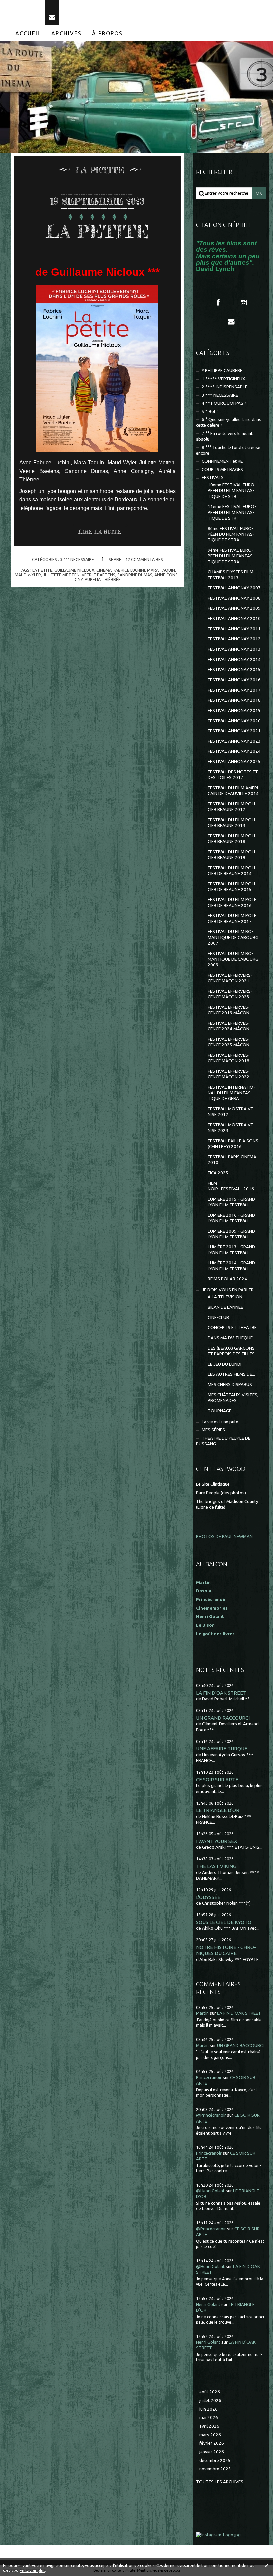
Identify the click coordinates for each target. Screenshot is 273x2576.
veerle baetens (98, 575)
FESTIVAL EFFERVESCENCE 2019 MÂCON (229, 1010)
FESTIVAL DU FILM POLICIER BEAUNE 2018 (232, 839)
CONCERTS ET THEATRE (232, 1328)
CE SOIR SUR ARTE (217, 1780)
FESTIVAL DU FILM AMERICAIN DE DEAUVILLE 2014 (234, 791)
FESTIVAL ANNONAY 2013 (234, 649)
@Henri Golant (210, 2191)
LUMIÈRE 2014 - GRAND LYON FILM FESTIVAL (231, 1266)
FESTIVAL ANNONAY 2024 (234, 751)
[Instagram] (244, 303)
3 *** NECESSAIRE (77, 559)
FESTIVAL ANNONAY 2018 (234, 700)
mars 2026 (210, 2435)
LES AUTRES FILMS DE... (231, 1374)
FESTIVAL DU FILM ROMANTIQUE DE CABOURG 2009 (233, 959)
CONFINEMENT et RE (222, 461)
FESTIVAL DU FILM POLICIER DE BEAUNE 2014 (232, 871)
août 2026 (210, 2392)
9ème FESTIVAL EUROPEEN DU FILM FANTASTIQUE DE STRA (231, 556)
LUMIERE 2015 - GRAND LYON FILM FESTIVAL (231, 1202)
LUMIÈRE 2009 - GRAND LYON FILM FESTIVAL (231, 1234)
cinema (104, 570)
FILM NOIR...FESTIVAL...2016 (231, 1186)
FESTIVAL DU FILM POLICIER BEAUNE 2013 (232, 823)
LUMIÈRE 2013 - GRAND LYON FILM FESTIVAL (231, 1250)
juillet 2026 (210, 2401)
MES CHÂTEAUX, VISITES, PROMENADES (233, 1398)
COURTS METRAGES (222, 469)
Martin (202, 2013)
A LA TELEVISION (225, 1297)
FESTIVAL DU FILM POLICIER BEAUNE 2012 (232, 807)
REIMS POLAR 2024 (227, 1279)
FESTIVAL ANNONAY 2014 (234, 659)
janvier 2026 (212, 2452)
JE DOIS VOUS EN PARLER (228, 1290)
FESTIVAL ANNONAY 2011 (234, 629)
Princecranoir (209, 2078)
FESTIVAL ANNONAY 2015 (234, 669)
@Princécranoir (211, 2115)
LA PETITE (98, 231)
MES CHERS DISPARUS (230, 1385)
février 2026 (212, 2443)
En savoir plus (32, 2571)
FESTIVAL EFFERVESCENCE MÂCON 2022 (229, 1074)
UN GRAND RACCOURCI (223, 1718)
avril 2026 (209, 2426)
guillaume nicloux (74, 570)
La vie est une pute (220, 1422)
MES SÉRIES (213, 1430)
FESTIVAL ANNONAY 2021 (234, 731)
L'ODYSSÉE (208, 1897)
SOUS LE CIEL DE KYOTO (224, 1922)
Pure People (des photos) (221, 1493)
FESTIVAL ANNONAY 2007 (234, 588)
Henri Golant (210, 1617)
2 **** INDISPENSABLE (225, 387)
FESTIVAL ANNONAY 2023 (234, 741)
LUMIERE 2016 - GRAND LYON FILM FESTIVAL (231, 1218)
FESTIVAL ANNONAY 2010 (234, 618)
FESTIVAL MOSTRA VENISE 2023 (231, 1128)
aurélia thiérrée (103, 579)
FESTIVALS (213, 477)
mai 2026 (209, 2418)
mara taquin (161, 570)
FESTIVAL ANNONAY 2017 (234, 690)
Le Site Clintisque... (214, 1484)
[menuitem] (28, 33)
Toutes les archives (220, 2482)
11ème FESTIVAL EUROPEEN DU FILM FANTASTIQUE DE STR (232, 512)
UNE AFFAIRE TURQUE (222, 1749)
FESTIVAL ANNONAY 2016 (234, 680)
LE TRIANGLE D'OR (218, 1810)
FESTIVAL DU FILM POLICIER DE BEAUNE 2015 (232, 887)
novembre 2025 (215, 2469)
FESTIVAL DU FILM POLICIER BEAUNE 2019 (232, 855)
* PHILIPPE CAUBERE (222, 370)
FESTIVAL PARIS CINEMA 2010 (232, 1160)
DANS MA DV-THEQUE (230, 1338)
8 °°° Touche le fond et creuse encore (228, 450)
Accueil (28, 33)
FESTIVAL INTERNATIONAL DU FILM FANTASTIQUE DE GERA (231, 1093)
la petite (42, 570)
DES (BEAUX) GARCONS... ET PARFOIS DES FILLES (233, 1351)
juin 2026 (209, 2409)
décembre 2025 (215, 2461)
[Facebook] (218, 303)
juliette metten (61, 575)
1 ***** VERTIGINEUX (223, 379)
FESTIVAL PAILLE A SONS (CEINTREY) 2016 (233, 1144)
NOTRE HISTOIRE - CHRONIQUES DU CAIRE (226, 1950)
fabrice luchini (129, 570)
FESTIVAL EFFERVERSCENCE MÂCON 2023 (230, 994)
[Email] (52, 13)
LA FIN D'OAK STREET (221, 1693)
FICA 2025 (218, 1173)
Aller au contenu (23, 6)
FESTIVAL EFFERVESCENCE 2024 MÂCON (229, 1026)
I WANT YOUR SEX (217, 1841)
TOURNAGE (220, 1411)
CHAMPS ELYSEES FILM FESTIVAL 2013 (231, 575)
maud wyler (28, 575)
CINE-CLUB (218, 1318)
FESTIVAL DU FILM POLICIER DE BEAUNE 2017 (232, 918)
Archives (66, 33)
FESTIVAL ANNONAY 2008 (234, 598)
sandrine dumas (135, 575)
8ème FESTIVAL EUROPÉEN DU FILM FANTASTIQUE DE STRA (231, 534)
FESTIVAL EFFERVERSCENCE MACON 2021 (230, 978)
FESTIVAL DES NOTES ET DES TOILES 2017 (233, 775)
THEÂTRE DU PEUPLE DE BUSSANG (223, 1441)
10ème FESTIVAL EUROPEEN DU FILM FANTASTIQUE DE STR (232, 491)
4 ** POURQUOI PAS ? (224, 403)
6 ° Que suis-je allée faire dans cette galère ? (229, 422)
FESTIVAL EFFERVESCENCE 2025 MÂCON (229, 1042)
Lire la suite (100, 532)
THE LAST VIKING (216, 1866)
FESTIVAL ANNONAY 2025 (234, 761)
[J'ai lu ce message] (266, 2565)
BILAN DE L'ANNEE (225, 1307)
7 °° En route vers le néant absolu (224, 436)
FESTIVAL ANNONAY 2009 (234, 608)
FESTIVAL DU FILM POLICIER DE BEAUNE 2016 (232, 902)
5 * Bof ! (210, 411)
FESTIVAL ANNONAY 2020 (234, 721)
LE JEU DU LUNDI (225, 1364)
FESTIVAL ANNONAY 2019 (234, 710)
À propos (107, 33)
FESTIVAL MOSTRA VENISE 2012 (231, 1112)
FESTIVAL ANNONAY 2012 (234, 639)
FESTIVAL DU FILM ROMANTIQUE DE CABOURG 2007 (233, 937)
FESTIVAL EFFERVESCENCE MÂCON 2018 (229, 1058)
